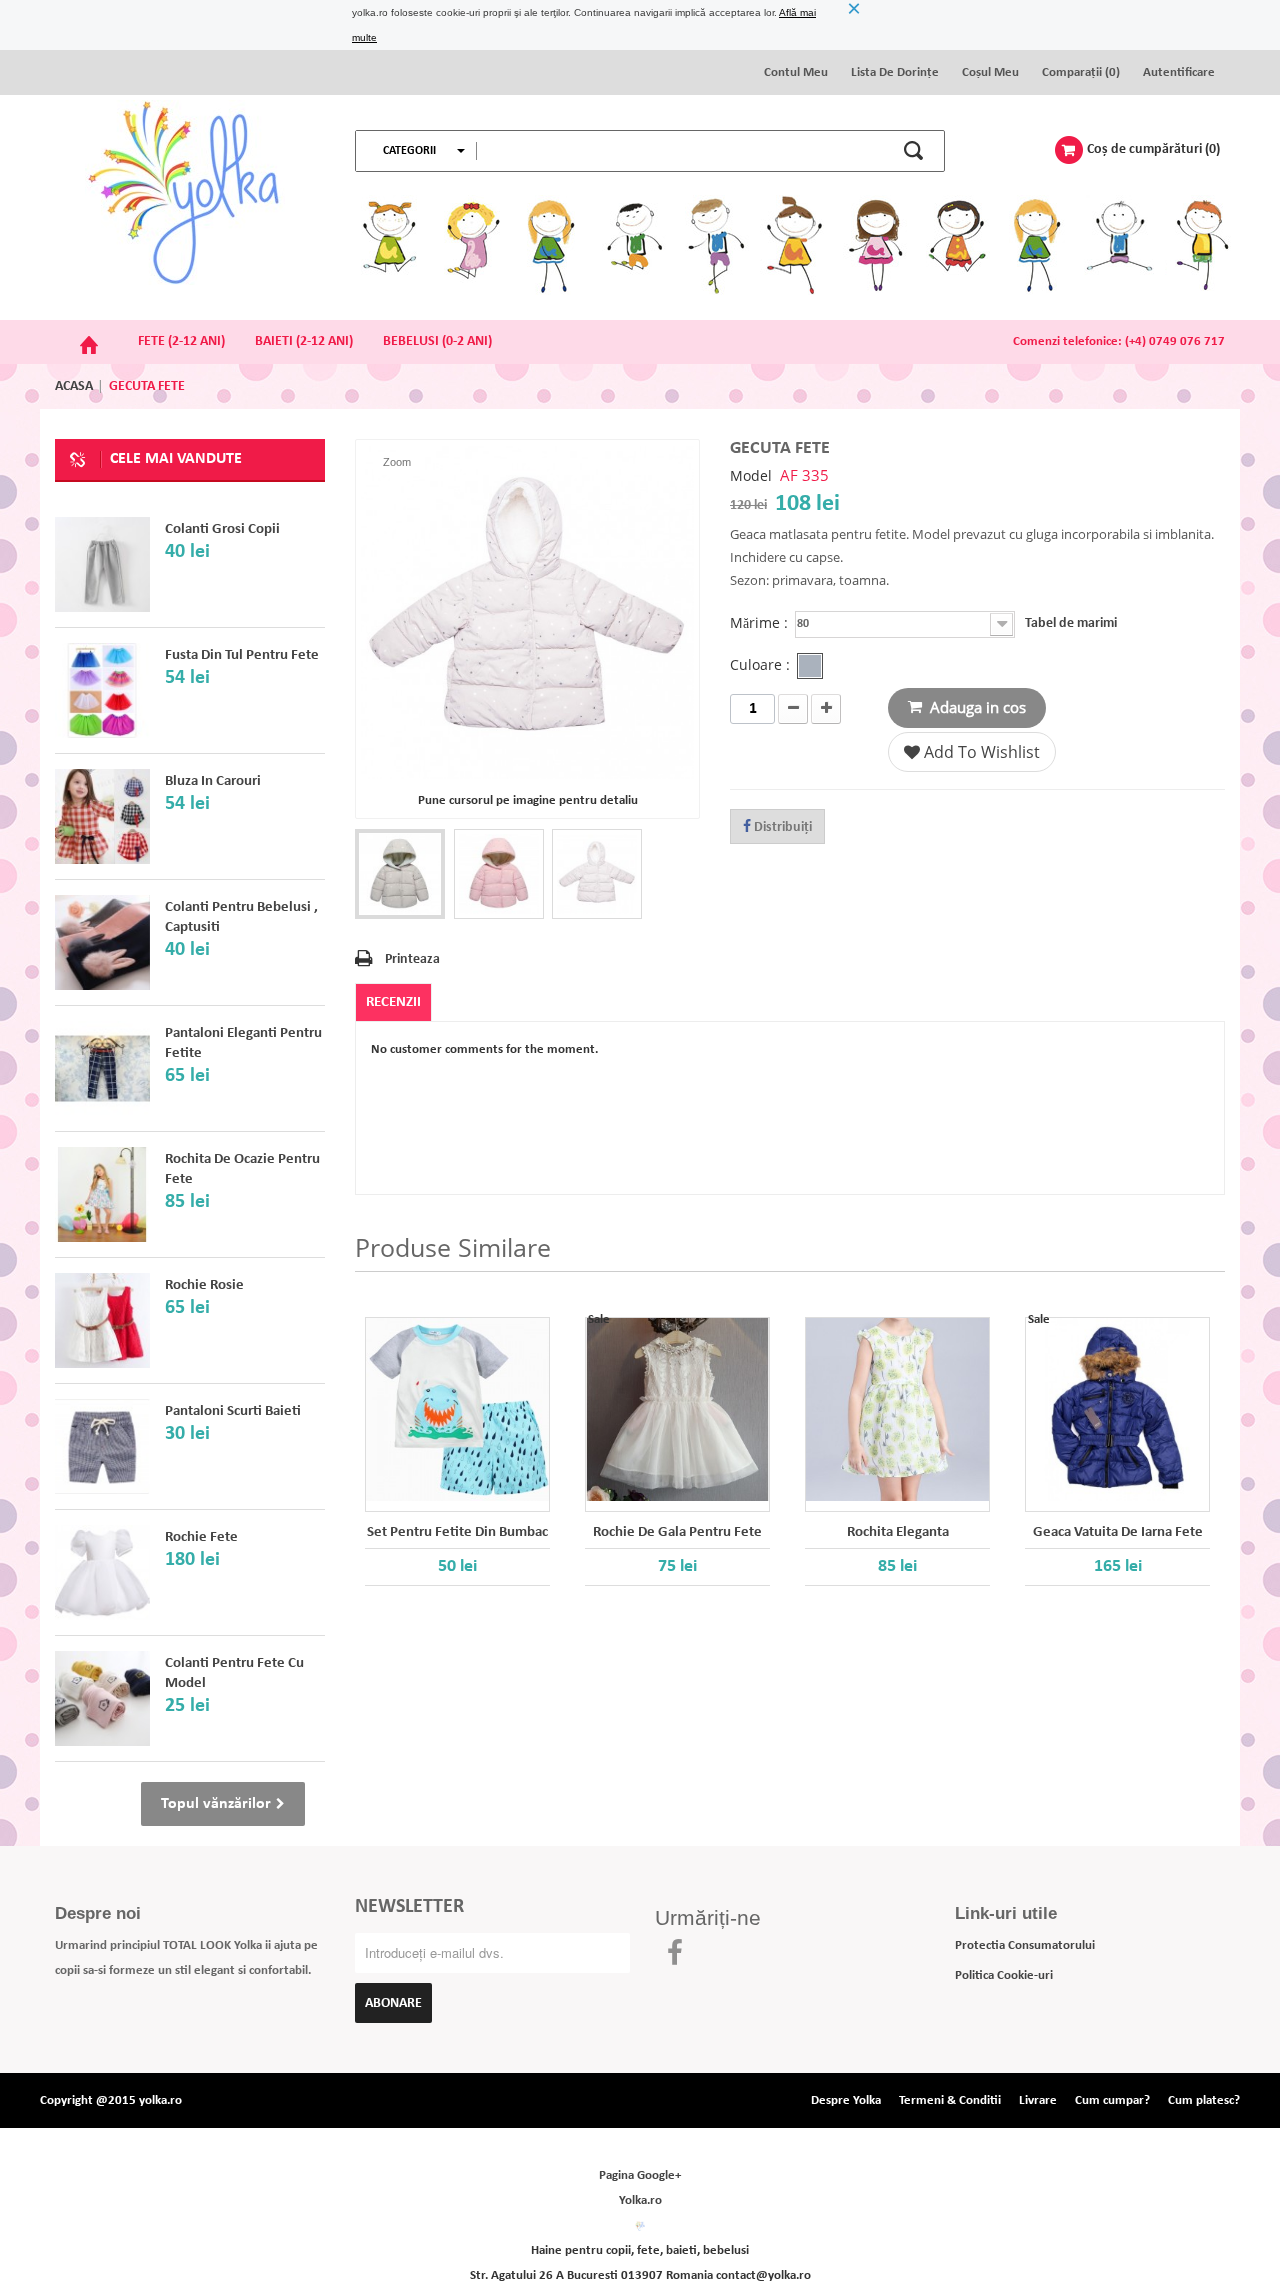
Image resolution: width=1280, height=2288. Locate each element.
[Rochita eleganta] (897, 1409)
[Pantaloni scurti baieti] (102, 1446)
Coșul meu (990, 72)
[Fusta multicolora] (102, 690)
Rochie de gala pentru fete (677, 1532)
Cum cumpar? (1112, 2100)
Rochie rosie (204, 1285)
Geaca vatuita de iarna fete (1118, 1532)
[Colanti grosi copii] (102, 564)
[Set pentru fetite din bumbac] (457, 1409)
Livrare (1038, 2100)
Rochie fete (201, 1537)
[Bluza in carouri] (102, 816)
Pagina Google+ (640, 2175)
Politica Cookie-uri (1004, 1975)
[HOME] (89, 342)
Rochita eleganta (898, 1532)
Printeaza (412, 959)
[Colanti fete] (102, 942)
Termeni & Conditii (950, 2100)
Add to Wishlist (980, 752)
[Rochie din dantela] (102, 1320)
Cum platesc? (1204, 2100)
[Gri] (810, 666)
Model (751, 476)
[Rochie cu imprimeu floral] (102, 1194)
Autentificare (1179, 72)
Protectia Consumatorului (1025, 1945)
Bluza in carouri (213, 781)
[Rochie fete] (102, 1572)
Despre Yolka (846, 2100)
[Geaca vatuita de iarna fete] (1117, 1409)
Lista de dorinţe (895, 72)
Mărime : (761, 623)
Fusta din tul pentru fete (242, 655)
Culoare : (762, 665)
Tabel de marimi (1071, 623)
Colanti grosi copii (222, 529)
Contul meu (796, 72)
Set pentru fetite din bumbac (457, 1532)
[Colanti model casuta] (102, 1698)
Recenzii (393, 1002)
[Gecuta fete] (400, 874)
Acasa (74, 386)
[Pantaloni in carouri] (102, 1068)
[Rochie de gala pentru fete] (677, 1409)
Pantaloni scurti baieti (233, 1411)
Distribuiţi (781, 827)
